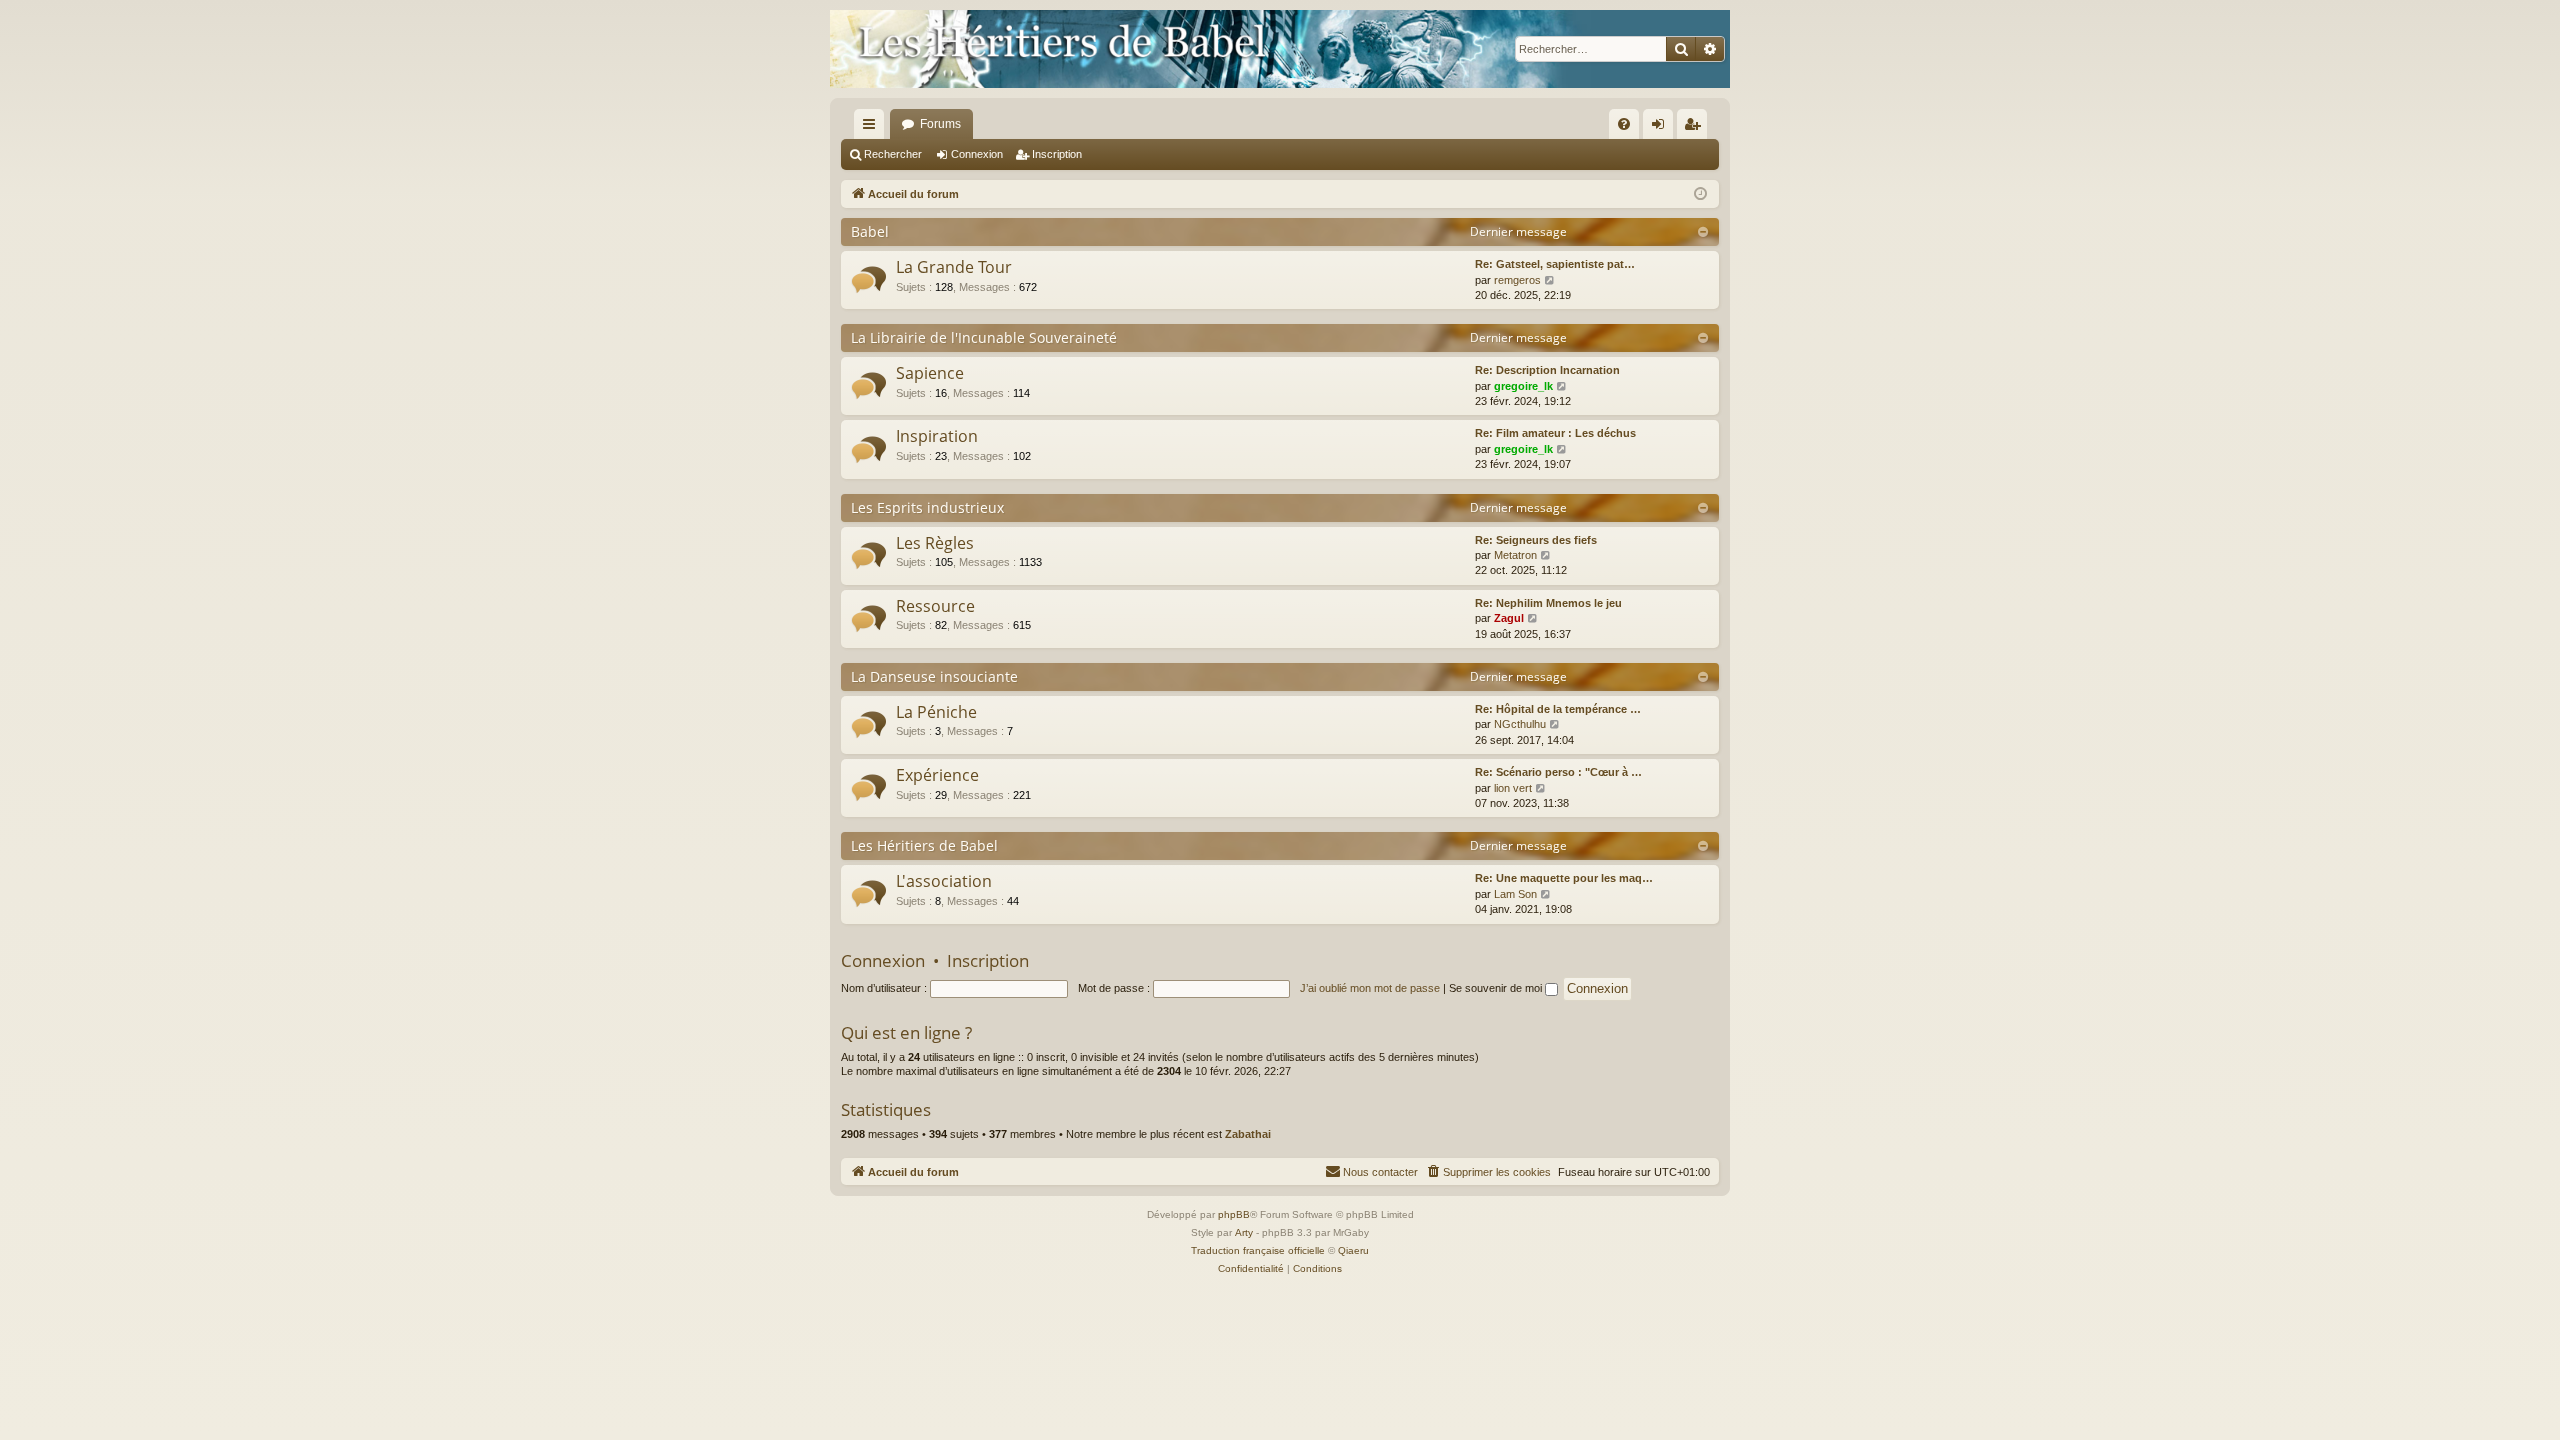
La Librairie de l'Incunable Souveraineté (984, 337)
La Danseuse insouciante (934, 676)
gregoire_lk (1523, 386)
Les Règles (935, 543)
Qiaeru (1353, 1250)
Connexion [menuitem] (1662, 128)
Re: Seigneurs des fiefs (1536, 540)
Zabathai (1248, 1134)
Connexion (977, 154)
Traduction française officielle (1258, 1250)
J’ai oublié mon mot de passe (1370, 988)
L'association (944, 881)
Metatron (1515, 555)
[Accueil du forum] (1280, 49)
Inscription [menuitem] (1696, 128)
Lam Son (1515, 894)
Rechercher (893, 154)
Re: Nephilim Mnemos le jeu (1548, 603)
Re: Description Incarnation (1547, 370)
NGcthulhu (1520, 724)
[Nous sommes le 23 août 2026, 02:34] (1700, 194)
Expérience (937, 775)
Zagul (1509, 618)
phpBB (1234, 1214)
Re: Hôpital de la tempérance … (1558, 709)
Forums (940, 124)
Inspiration (937, 436)
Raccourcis (873, 128)
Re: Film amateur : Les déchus (1555, 433)
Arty (1244, 1232)
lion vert (1513, 788)
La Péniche (936, 712)
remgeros (1517, 280)
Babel (870, 231)
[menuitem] (1624, 124)
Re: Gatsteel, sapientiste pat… (1555, 264)
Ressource (935, 606)
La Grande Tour (954, 267)
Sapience (930, 373)
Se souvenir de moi (1497, 988)
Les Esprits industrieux (927, 507)
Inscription (1057, 154)
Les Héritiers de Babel (924, 845)
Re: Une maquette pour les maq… (1564, 878)
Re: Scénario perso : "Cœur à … (1558, 772)
